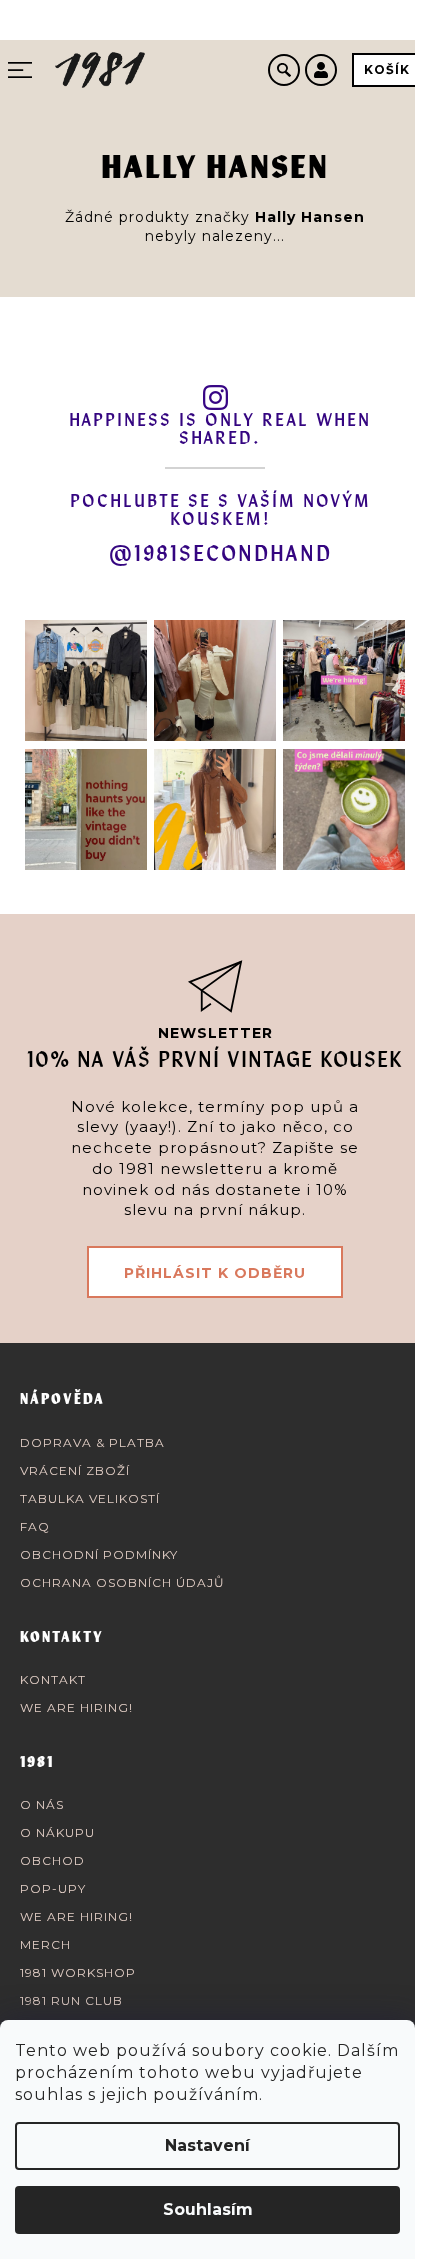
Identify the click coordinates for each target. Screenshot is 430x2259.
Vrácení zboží (75, 1470)
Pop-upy (53, 1888)
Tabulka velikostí (90, 1498)
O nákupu (57, 1832)
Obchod (52, 1860)
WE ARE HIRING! (76, 1707)
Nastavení (207, 2145)
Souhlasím (208, 2209)
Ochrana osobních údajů (122, 1582)
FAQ (35, 1526)
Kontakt (53, 1679)
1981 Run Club (71, 2000)
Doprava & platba (92, 1442)
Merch (45, 1944)
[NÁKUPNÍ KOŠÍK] (387, 70)
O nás (42, 1804)
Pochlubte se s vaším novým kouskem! (220, 511)
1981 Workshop (78, 1972)
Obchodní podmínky (99, 1554)
